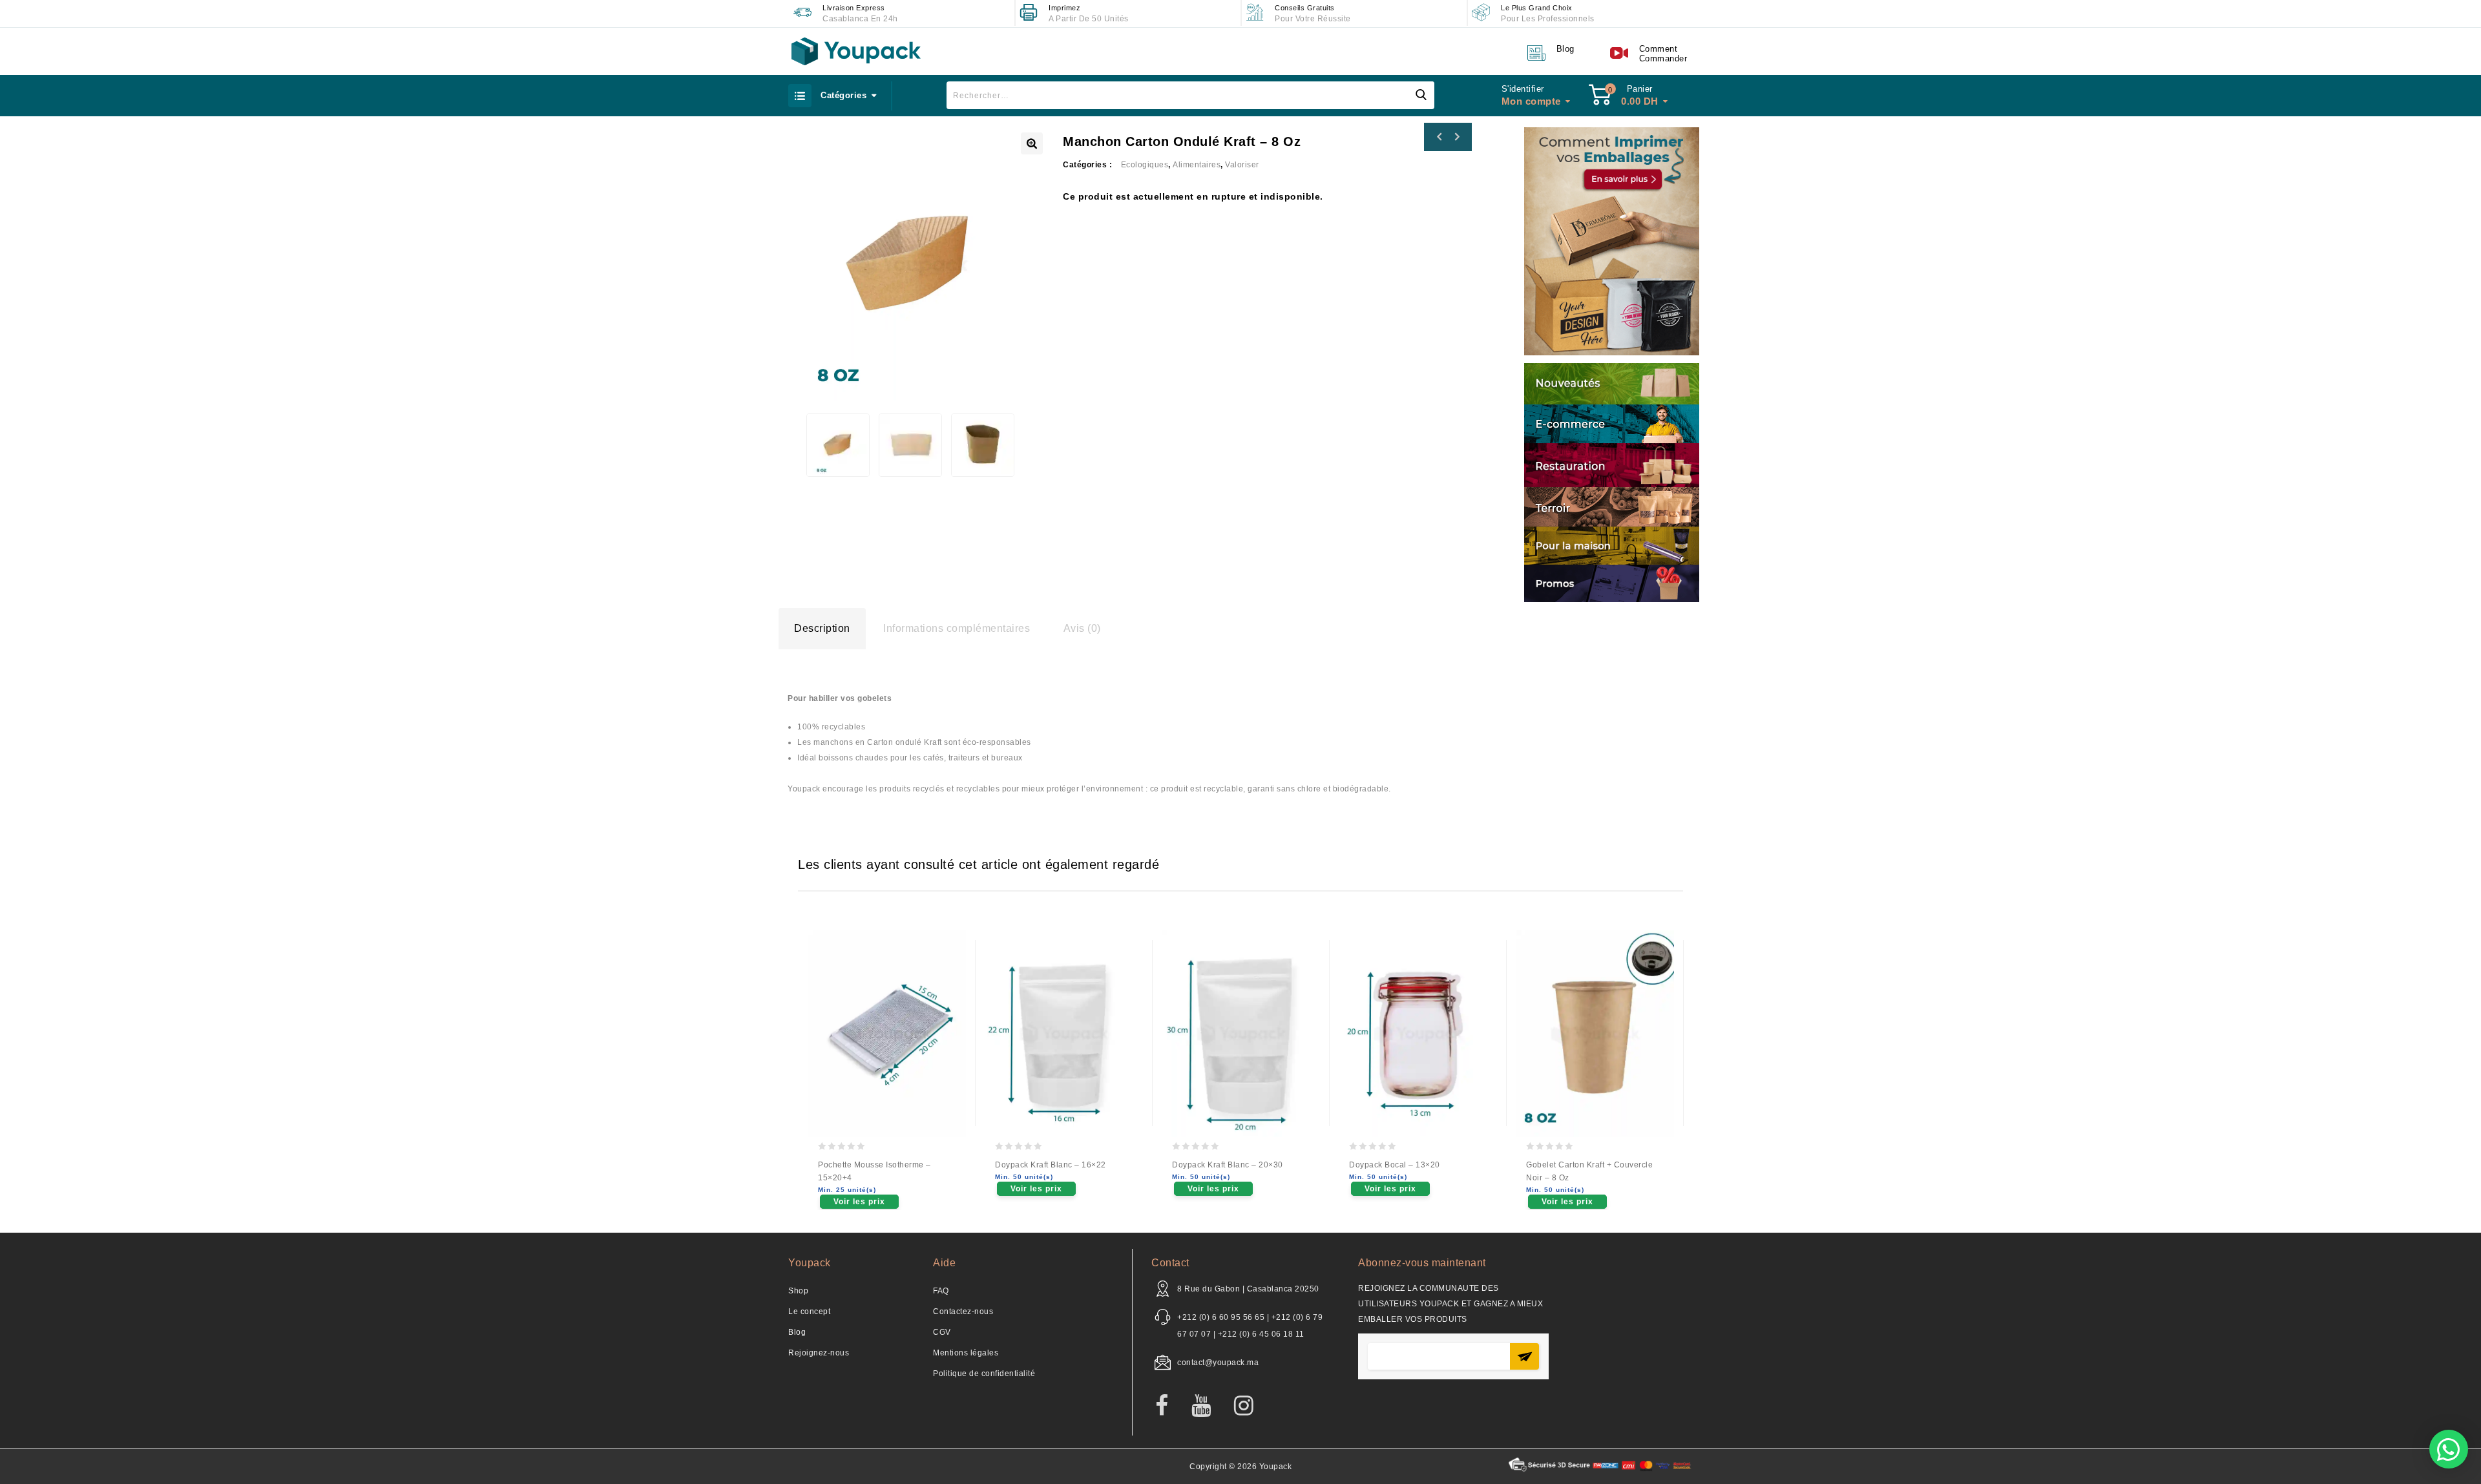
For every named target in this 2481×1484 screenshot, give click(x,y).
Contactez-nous (963, 1312)
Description (822, 628)
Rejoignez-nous (819, 1353)
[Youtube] (1208, 1406)
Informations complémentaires (957, 628)
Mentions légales (966, 1353)
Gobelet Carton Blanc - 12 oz (1439, 137)
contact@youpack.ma (1218, 1363)
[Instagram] (1251, 1406)
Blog (797, 1332)
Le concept (809, 1312)
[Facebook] (1168, 1406)
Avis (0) (1082, 628)
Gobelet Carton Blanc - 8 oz (1456, 137)
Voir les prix (859, 1202)
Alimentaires (1197, 165)
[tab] (822, 629)
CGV (942, 1332)
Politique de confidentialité (984, 1374)
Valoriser (1242, 165)
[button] (2449, 1449)
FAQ (941, 1291)
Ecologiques (1145, 165)
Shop (798, 1291)
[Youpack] (856, 51)
